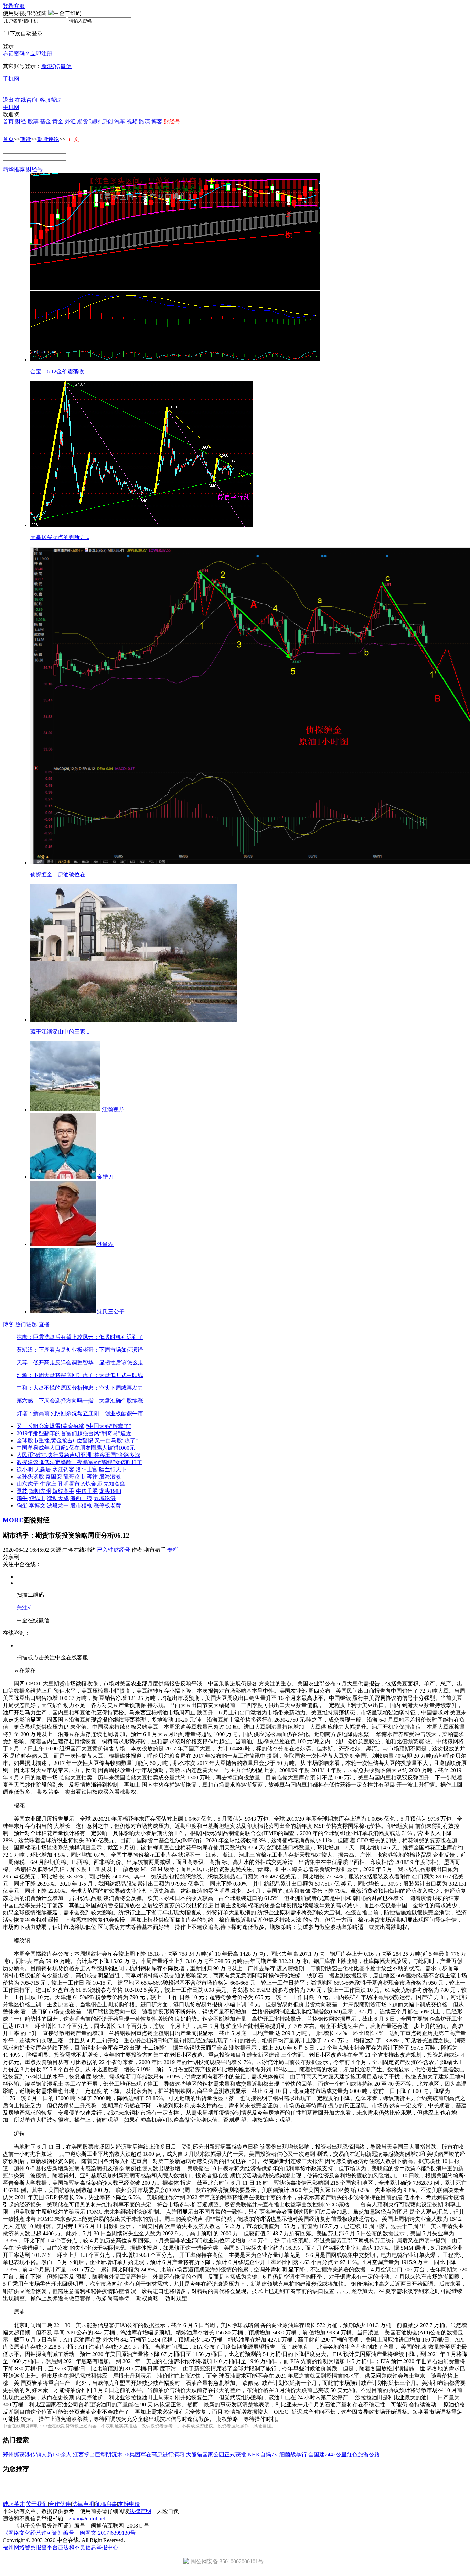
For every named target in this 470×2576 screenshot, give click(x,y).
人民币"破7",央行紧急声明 (49, 1455)
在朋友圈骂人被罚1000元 (105, 1448)
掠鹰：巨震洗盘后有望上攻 (50, 1337)
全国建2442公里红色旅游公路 (344, 2454)
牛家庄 (48, 1484)
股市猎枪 (81, 1505)
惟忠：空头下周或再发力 (113, 1388)
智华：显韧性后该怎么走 (113, 1362)
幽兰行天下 (113, 1469)
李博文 (37, 1505)
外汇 (70, 122)
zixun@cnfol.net (87, 2518)
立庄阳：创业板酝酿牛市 (113, 1413)
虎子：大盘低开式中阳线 (113, 1375)
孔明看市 (69, 1484)
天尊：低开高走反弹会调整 (50, 1362)
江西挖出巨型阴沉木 (98, 2454)
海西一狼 (81, 1498)
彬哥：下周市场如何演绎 (113, 1350)
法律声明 (83, 2504)
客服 (19, 6)
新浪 (47, 66)
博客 (157, 122)
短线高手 (63, 1491)
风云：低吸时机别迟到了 (113, 1337)
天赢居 (43, 1469)
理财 (95, 122)
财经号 (34, 169)
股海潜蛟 (110, 1477)
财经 (21, 122)
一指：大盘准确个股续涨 (113, 1401)
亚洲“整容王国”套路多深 (110, 1455)
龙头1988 (110, 1491)
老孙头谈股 (30, 1477)
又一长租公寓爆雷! (39, 1426)
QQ (56, 66)
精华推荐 (14, 169)
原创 (107, 122)
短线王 (37, 1498)
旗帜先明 (40, 1491)
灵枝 (22, 1491)
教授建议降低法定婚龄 (44, 1462)
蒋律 (92, 1477)
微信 (66, 66)
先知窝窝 (114, 1484)
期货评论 (48, 139)
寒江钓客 (63, 1469)
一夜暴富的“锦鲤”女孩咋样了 (107, 1462)
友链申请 (129, 2504)
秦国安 (54, 1477)
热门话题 (26, 1324)
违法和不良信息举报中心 (88, 2547)
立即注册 (41, 53)
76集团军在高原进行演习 (154, 2454)
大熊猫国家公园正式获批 (216, 2454)
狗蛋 (22, 1505)
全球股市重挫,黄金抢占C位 (49, 1440)
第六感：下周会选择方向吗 (50, 1401)
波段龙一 (58, 1505)
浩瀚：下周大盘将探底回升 (50, 1375)
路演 (145, 122)
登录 (8, 6)
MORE (13, 1520)
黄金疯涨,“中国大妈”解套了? (97, 1426)
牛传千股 (87, 1491)
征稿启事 (106, 2504)
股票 (33, 122)
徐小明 (25, 1469)
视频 (132, 122)
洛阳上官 (87, 1469)
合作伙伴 (60, 2504)
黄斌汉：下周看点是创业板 (50, 1350)
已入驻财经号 (114, 1550)
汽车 (120, 122)
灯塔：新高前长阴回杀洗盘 (50, 1413)
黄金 (58, 122)
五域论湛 (105, 1498)
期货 (83, 122)
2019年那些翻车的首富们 (47, 1433)
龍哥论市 (74, 1477)
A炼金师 (92, 1484)
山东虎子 (28, 1484)
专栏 (173, 1550)
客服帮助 (51, 100)
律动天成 (58, 1498)
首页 (8, 122)
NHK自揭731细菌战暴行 (277, 2454)
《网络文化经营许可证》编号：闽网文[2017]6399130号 (69, 2533)
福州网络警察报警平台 (30, 2547)
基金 (45, 122)
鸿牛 (22, 1498)
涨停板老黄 (107, 1505)
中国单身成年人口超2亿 (45, 1448)
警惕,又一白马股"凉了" (110, 1440)
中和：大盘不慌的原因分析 (50, 1388)
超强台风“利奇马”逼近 (104, 1433)
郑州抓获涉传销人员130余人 (37, 2454)
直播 (44, 1324)
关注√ (24, 1608)
